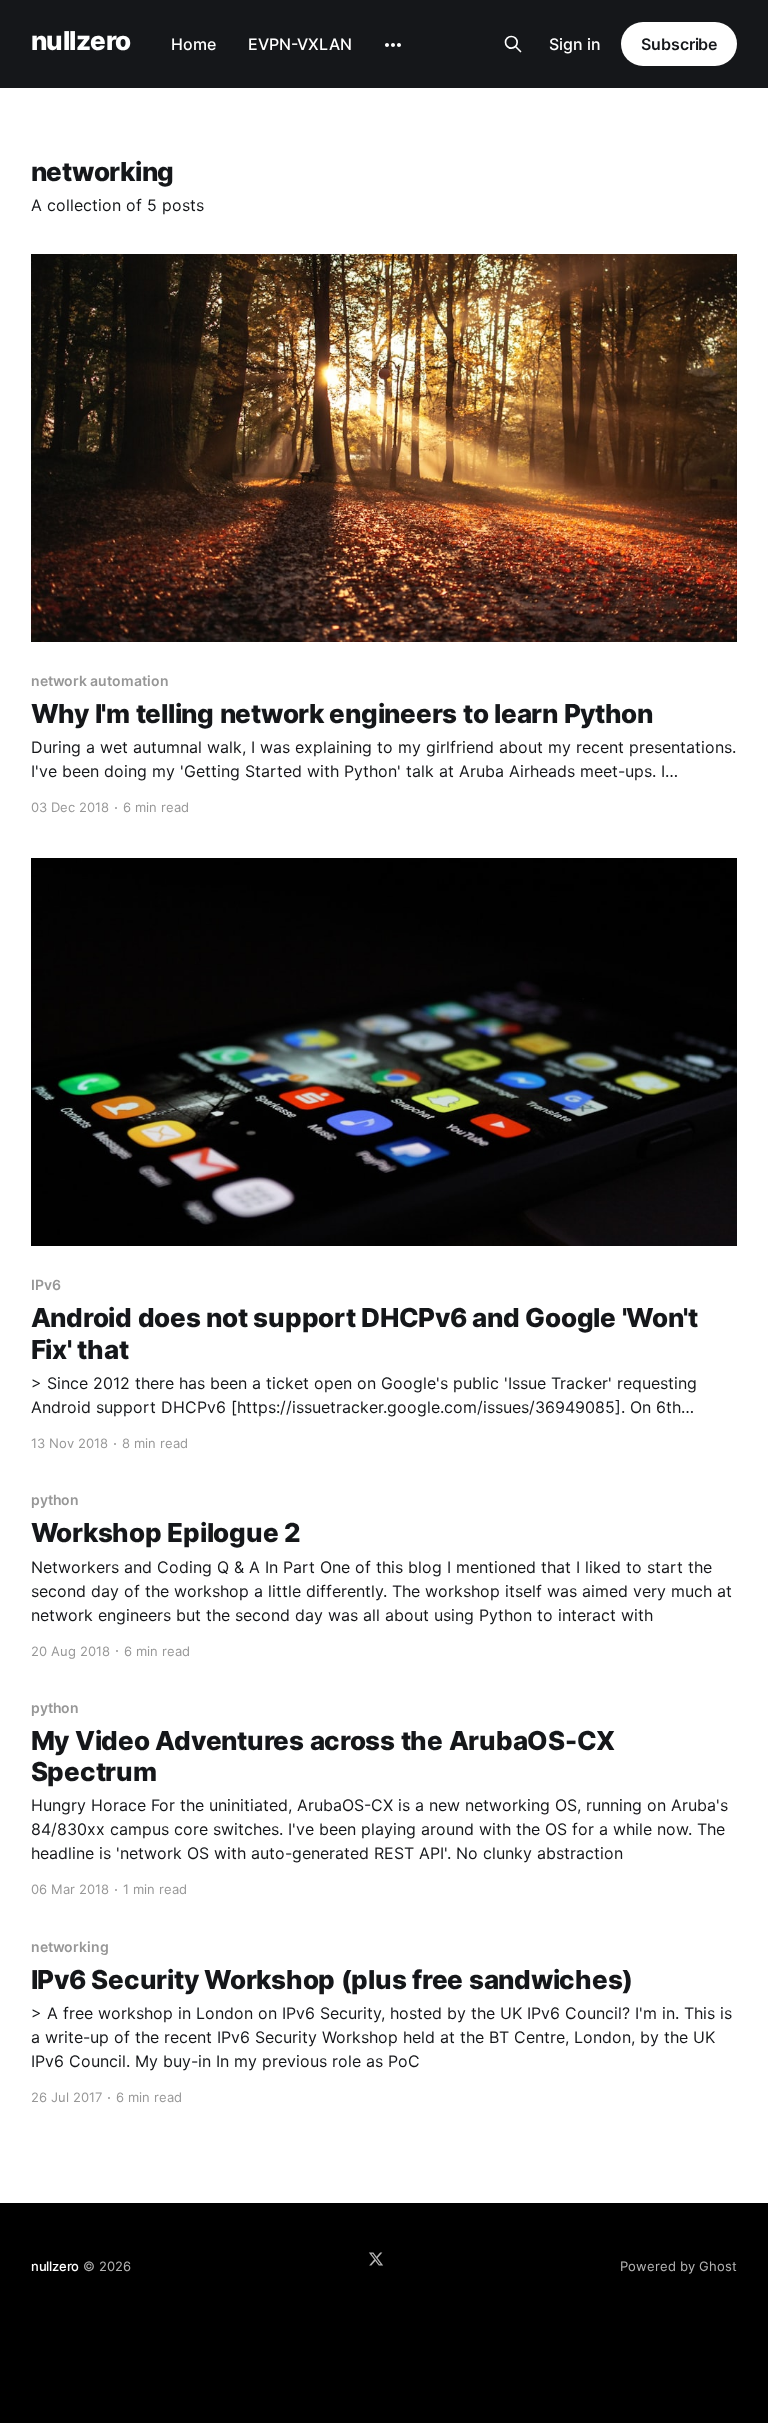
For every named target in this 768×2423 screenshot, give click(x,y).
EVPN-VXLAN (300, 44)
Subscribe (679, 44)
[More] (393, 45)
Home (193, 44)
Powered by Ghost (678, 2266)
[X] (376, 2259)
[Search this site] (513, 44)
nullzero (81, 41)
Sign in (575, 44)
